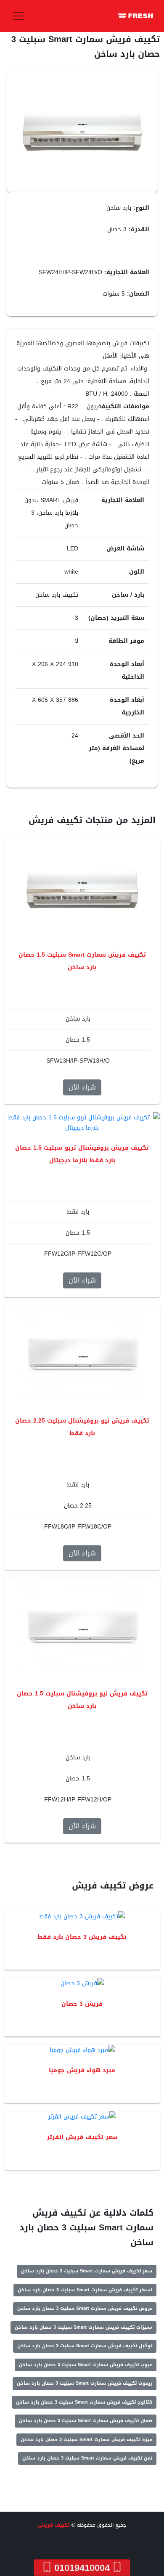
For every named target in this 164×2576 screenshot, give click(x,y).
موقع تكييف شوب (138, 2553)
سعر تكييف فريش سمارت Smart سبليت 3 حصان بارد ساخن (87, 2271)
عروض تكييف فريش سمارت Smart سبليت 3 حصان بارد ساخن (85, 2308)
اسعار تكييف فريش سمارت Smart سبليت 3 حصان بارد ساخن (85, 2290)
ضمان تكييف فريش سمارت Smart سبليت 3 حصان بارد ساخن (86, 2421)
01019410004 (82, 2568)
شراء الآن (82, 1087)
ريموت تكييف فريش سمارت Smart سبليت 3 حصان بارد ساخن (85, 2383)
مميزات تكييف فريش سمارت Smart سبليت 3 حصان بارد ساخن (83, 2327)
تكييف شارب (145, 2542)
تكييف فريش (54, 2525)
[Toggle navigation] (19, 16)
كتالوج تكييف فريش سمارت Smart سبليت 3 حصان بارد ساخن (84, 2402)
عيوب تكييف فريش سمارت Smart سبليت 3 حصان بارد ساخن (86, 2365)
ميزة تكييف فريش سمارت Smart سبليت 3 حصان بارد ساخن (86, 2440)
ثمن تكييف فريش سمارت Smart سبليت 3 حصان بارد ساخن (87, 2458)
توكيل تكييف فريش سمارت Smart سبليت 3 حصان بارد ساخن (85, 2346)
